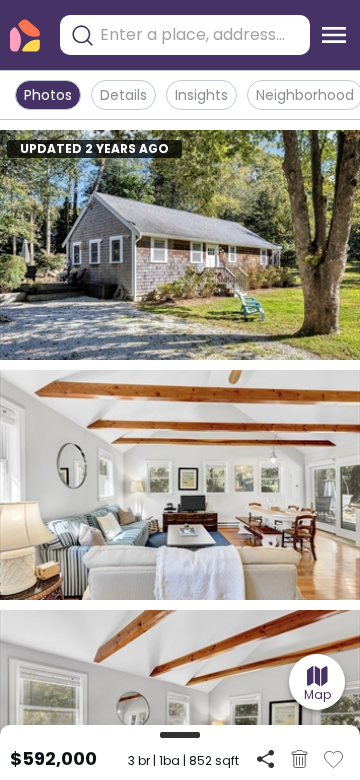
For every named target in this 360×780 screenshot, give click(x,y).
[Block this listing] (299, 759)
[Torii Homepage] (25, 35)
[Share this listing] (265, 758)
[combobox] (200, 35)
